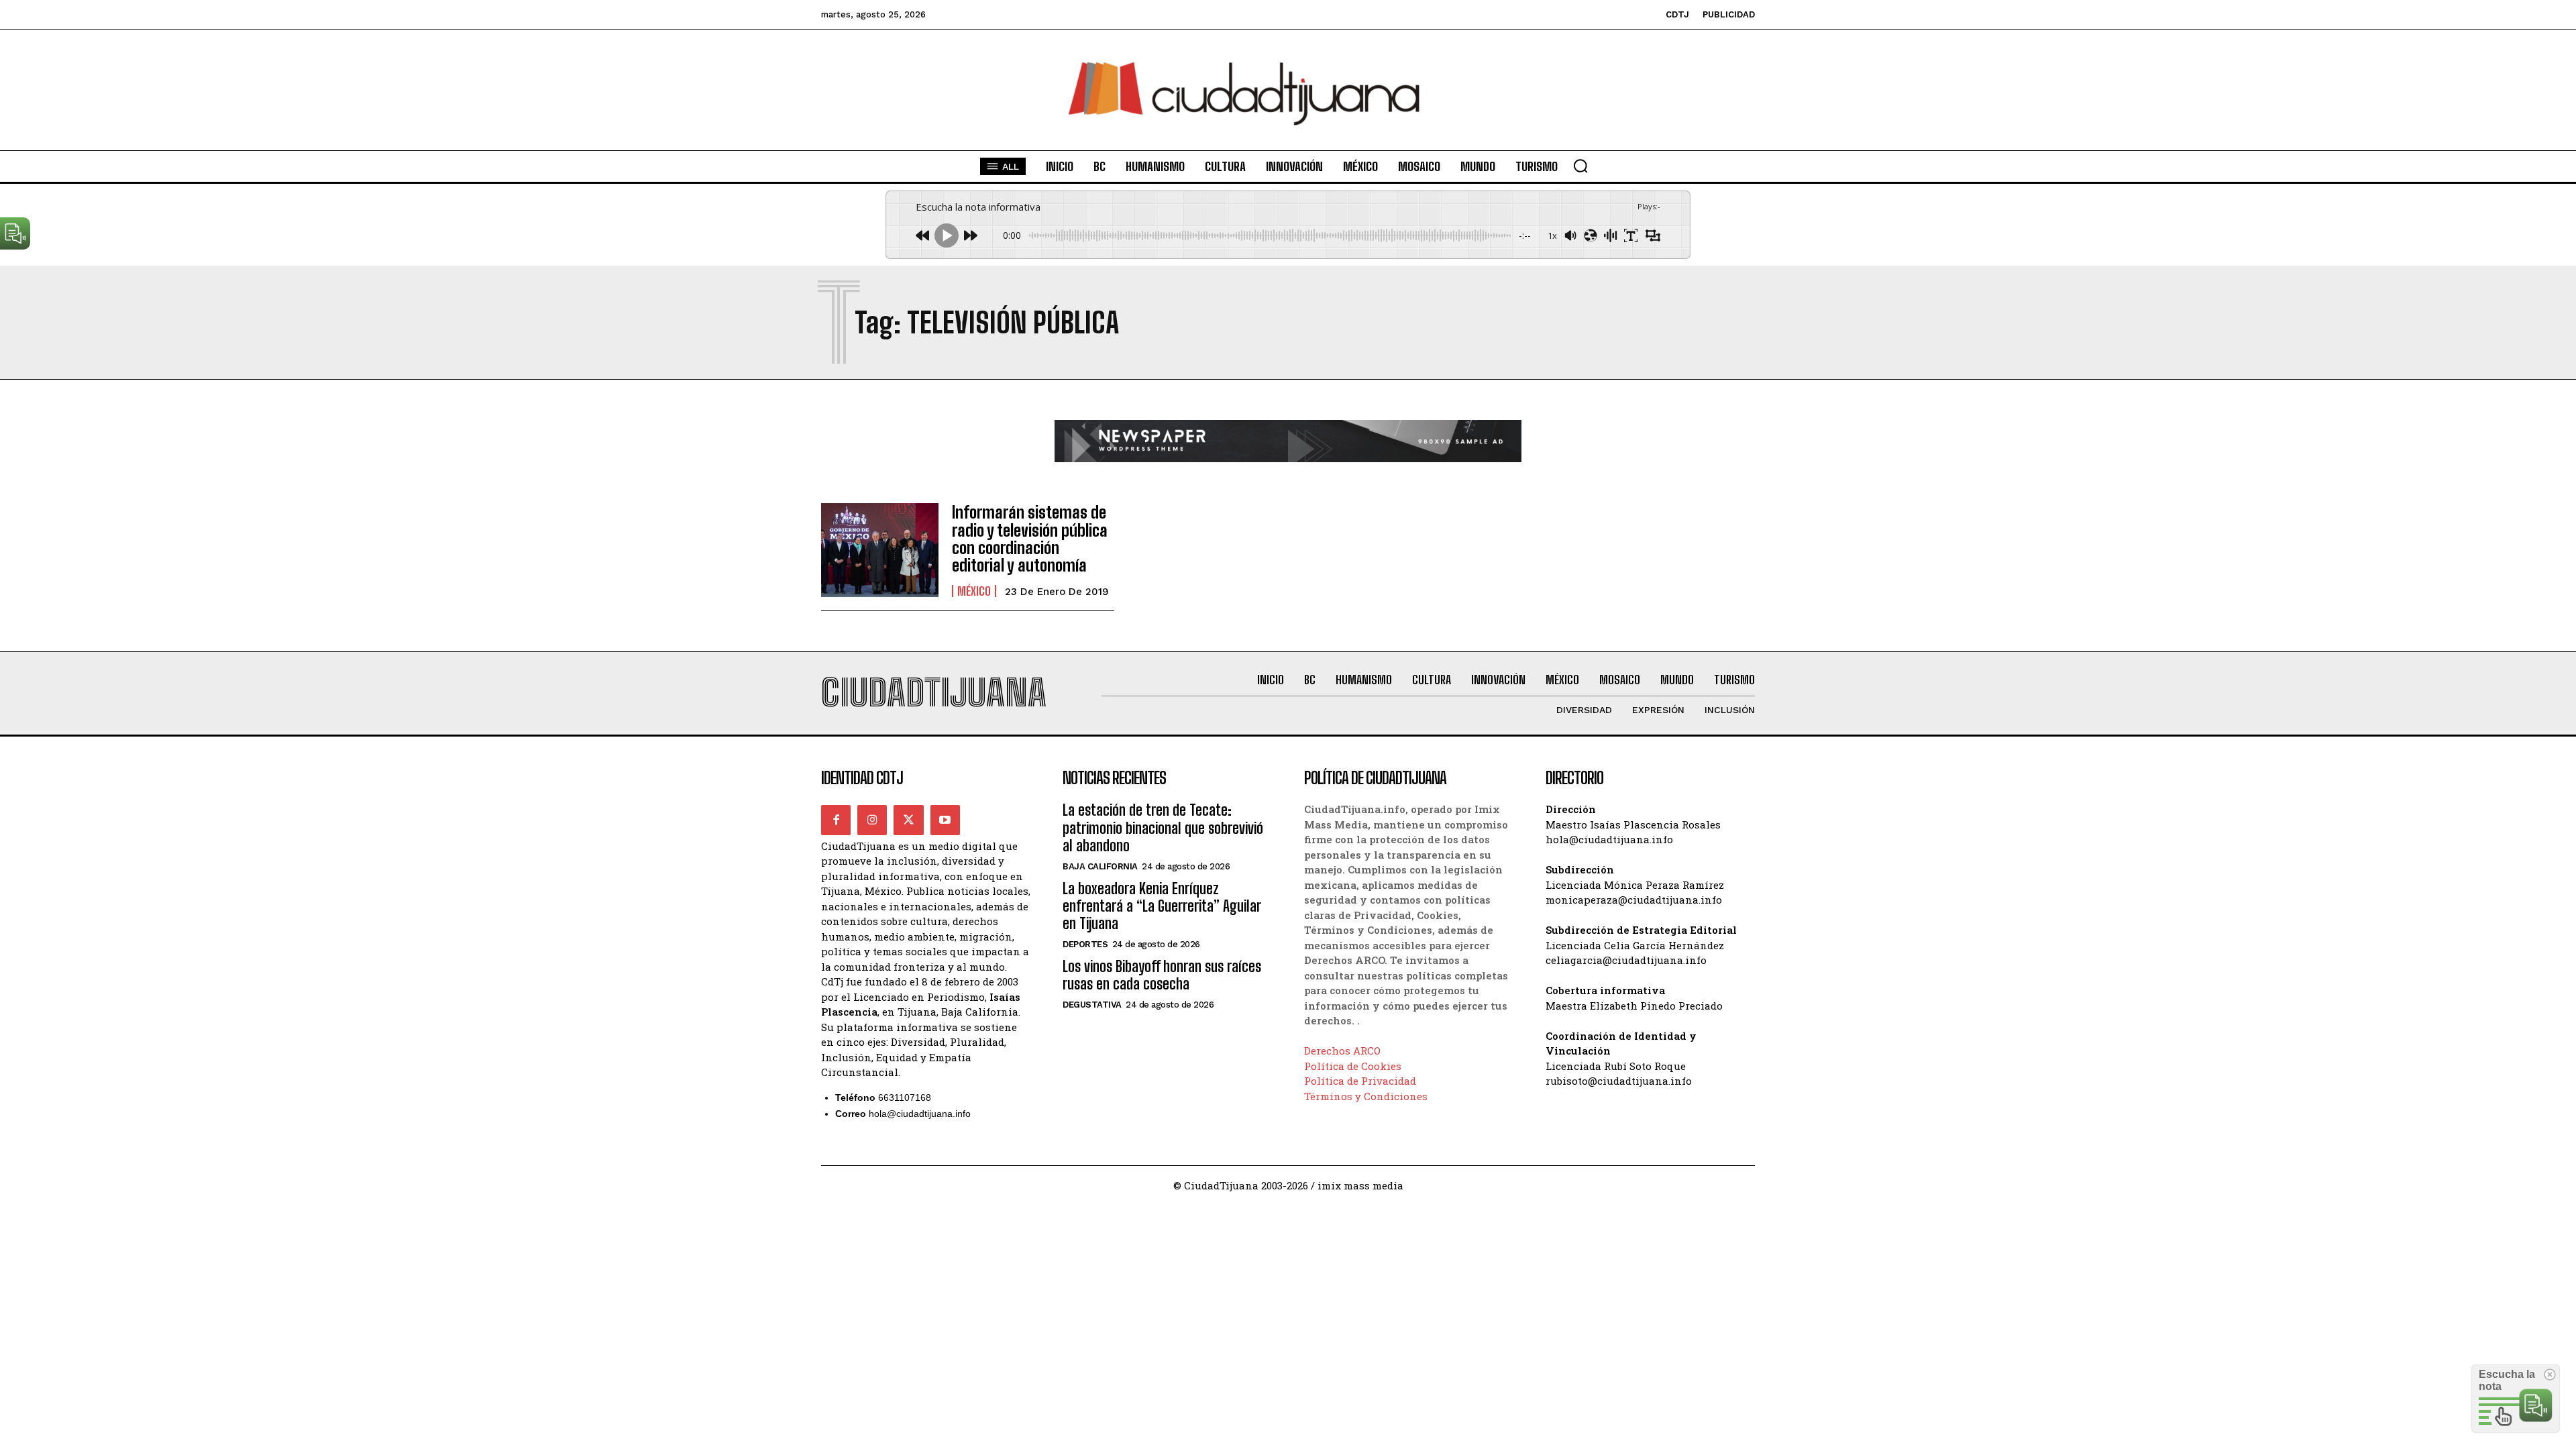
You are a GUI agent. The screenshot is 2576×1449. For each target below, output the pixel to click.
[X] (908, 820)
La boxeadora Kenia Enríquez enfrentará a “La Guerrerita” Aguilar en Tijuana (1162, 906)
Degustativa (1092, 1005)
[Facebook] (836, 820)
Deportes (1085, 944)
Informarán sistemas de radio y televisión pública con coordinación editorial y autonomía (1030, 539)
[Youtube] (945, 820)
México (974, 591)
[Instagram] (872, 820)
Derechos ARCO (1342, 1051)
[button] (1580, 166)
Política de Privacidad (1360, 1081)
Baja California (1100, 866)
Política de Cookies (1353, 1066)
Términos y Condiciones (1366, 1096)
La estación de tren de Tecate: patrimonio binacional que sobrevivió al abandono (1163, 828)
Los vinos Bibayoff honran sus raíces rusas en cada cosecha (1162, 975)
